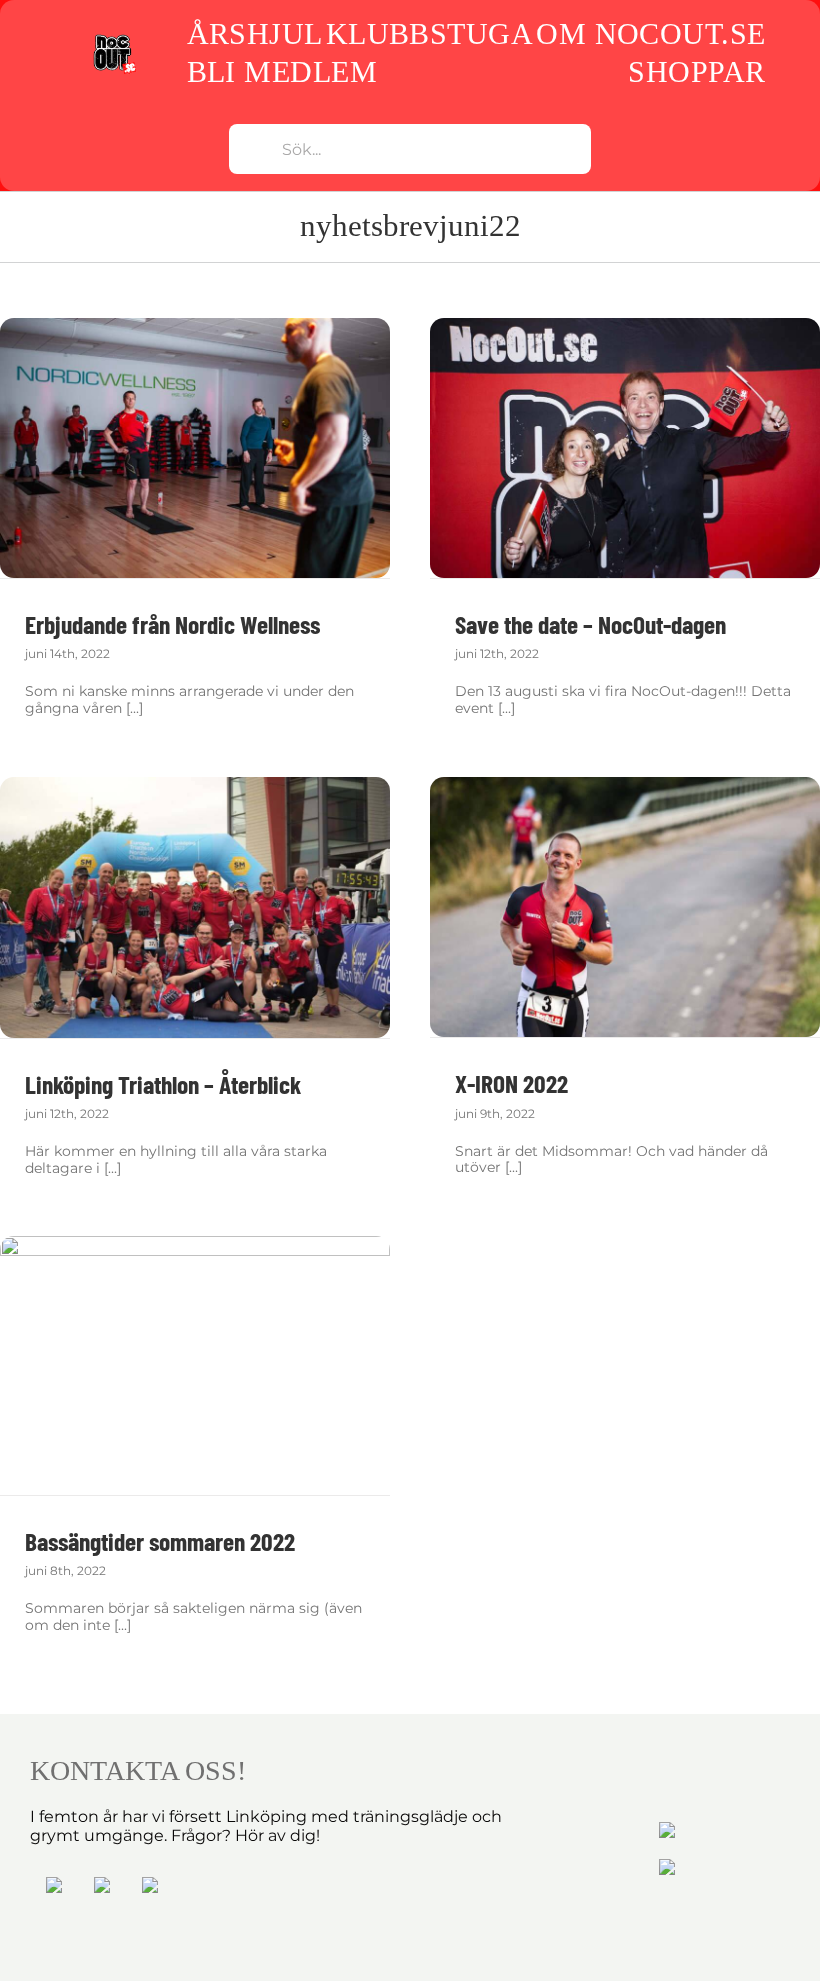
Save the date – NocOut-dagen (590, 624)
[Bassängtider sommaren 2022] (195, 1365)
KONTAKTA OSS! (138, 1770)
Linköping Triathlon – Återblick (163, 1084)
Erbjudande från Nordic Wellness (172, 624)
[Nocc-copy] (114, 39)
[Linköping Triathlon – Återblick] (195, 907)
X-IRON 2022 (511, 1083)
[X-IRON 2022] (625, 907)
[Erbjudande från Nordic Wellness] (195, 448)
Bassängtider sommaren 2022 (160, 1541)
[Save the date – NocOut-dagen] (625, 448)
